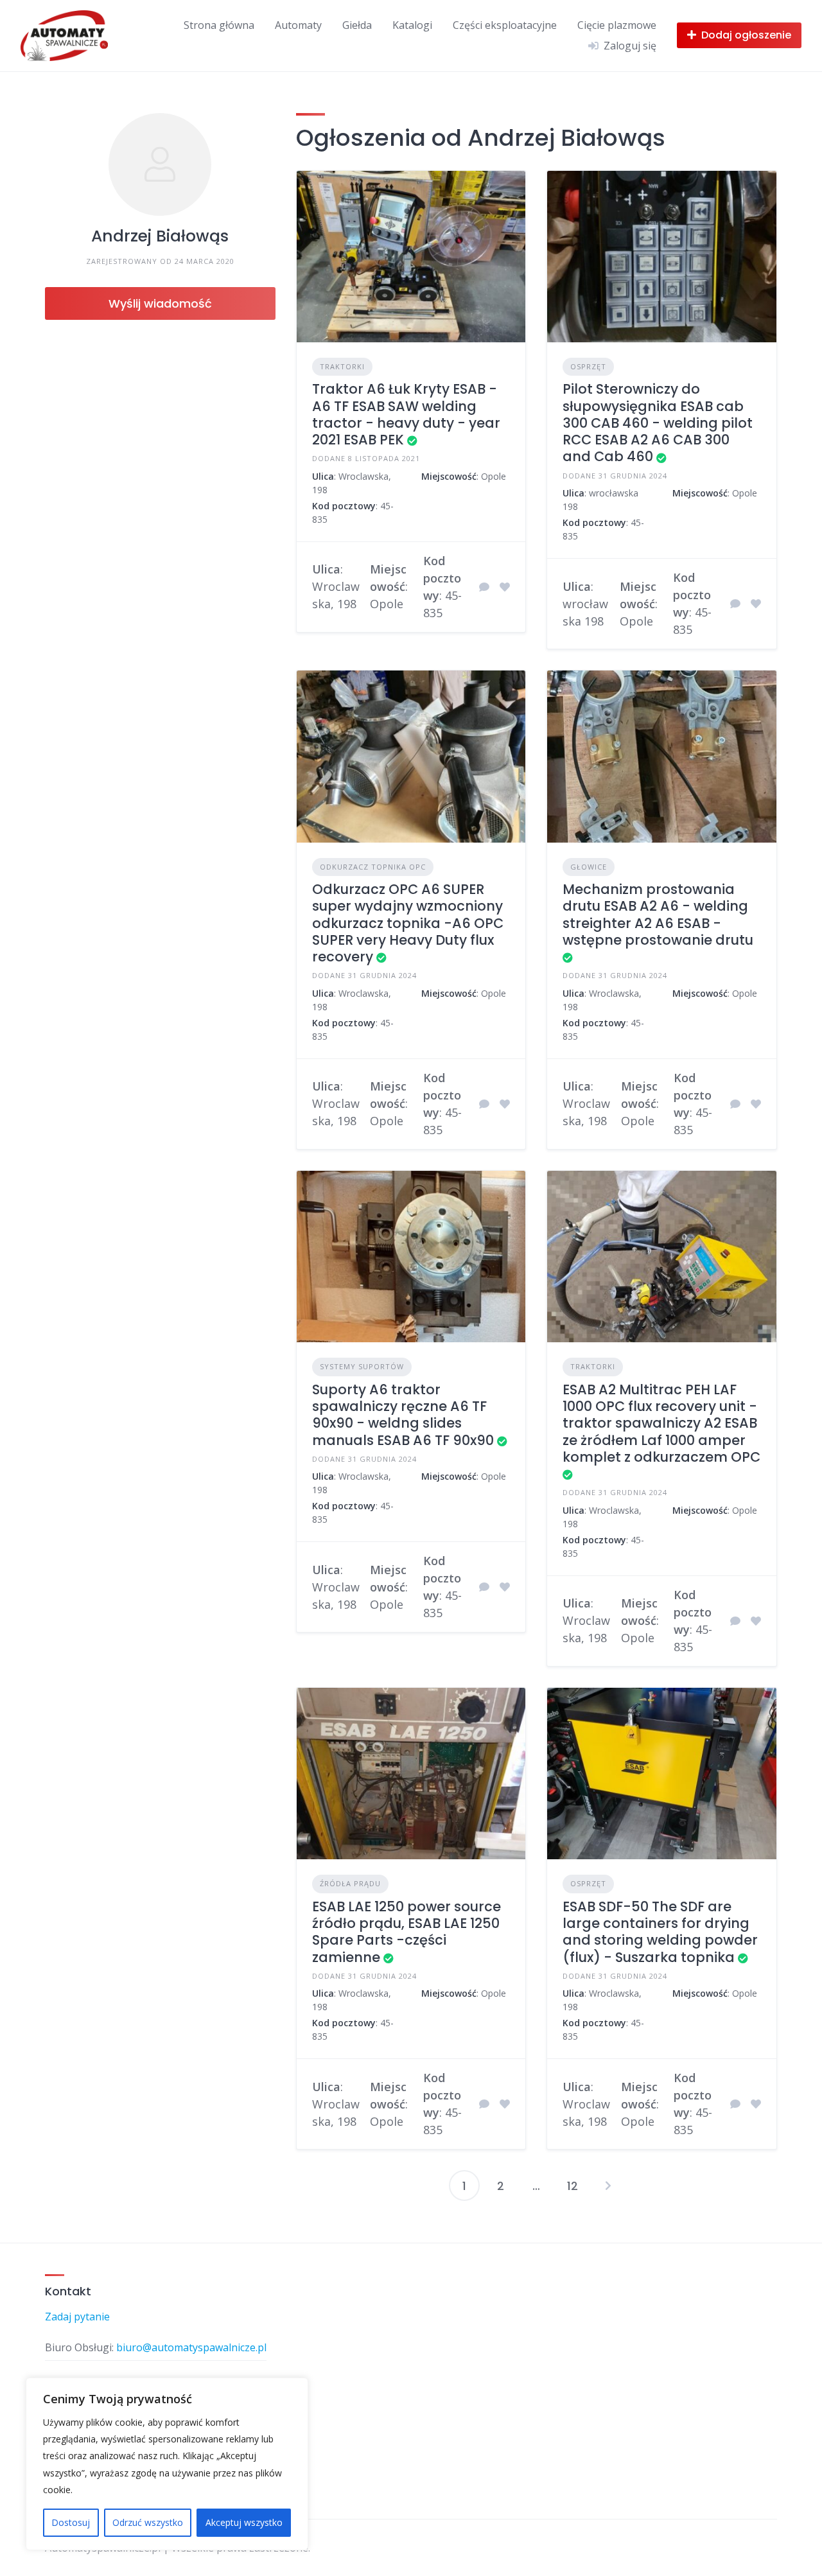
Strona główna (219, 25)
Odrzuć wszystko (148, 2522)
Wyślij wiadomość (160, 303)
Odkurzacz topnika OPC (373, 867)
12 (573, 2186)
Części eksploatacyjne (505, 25)
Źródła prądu (350, 1883)
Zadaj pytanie (77, 2317)
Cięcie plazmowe (617, 25)
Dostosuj (71, 2522)
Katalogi (412, 25)
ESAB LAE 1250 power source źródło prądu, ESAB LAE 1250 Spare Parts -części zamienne (407, 1932)
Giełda (357, 25)
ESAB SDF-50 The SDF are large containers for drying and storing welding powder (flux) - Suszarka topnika (660, 1932)
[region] (167, 2464)
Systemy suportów (362, 1366)
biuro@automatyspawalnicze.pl (191, 2347)
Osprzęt (588, 366)
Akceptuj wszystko (244, 2522)
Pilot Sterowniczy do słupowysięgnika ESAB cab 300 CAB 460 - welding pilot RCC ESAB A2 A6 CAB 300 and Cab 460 (658, 423)
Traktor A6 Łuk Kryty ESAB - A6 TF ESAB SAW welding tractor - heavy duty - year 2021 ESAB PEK (406, 414)
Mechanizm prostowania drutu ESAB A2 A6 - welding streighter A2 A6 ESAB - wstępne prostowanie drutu (658, 915)
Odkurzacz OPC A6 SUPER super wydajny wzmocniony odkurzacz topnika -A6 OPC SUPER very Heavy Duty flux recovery (408, 923)
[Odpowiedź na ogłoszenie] (484, 587)
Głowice (589, 867)
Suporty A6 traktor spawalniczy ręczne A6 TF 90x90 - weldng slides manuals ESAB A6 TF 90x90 (403, 1415)
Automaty (298, 25)
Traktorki (342, 366)
